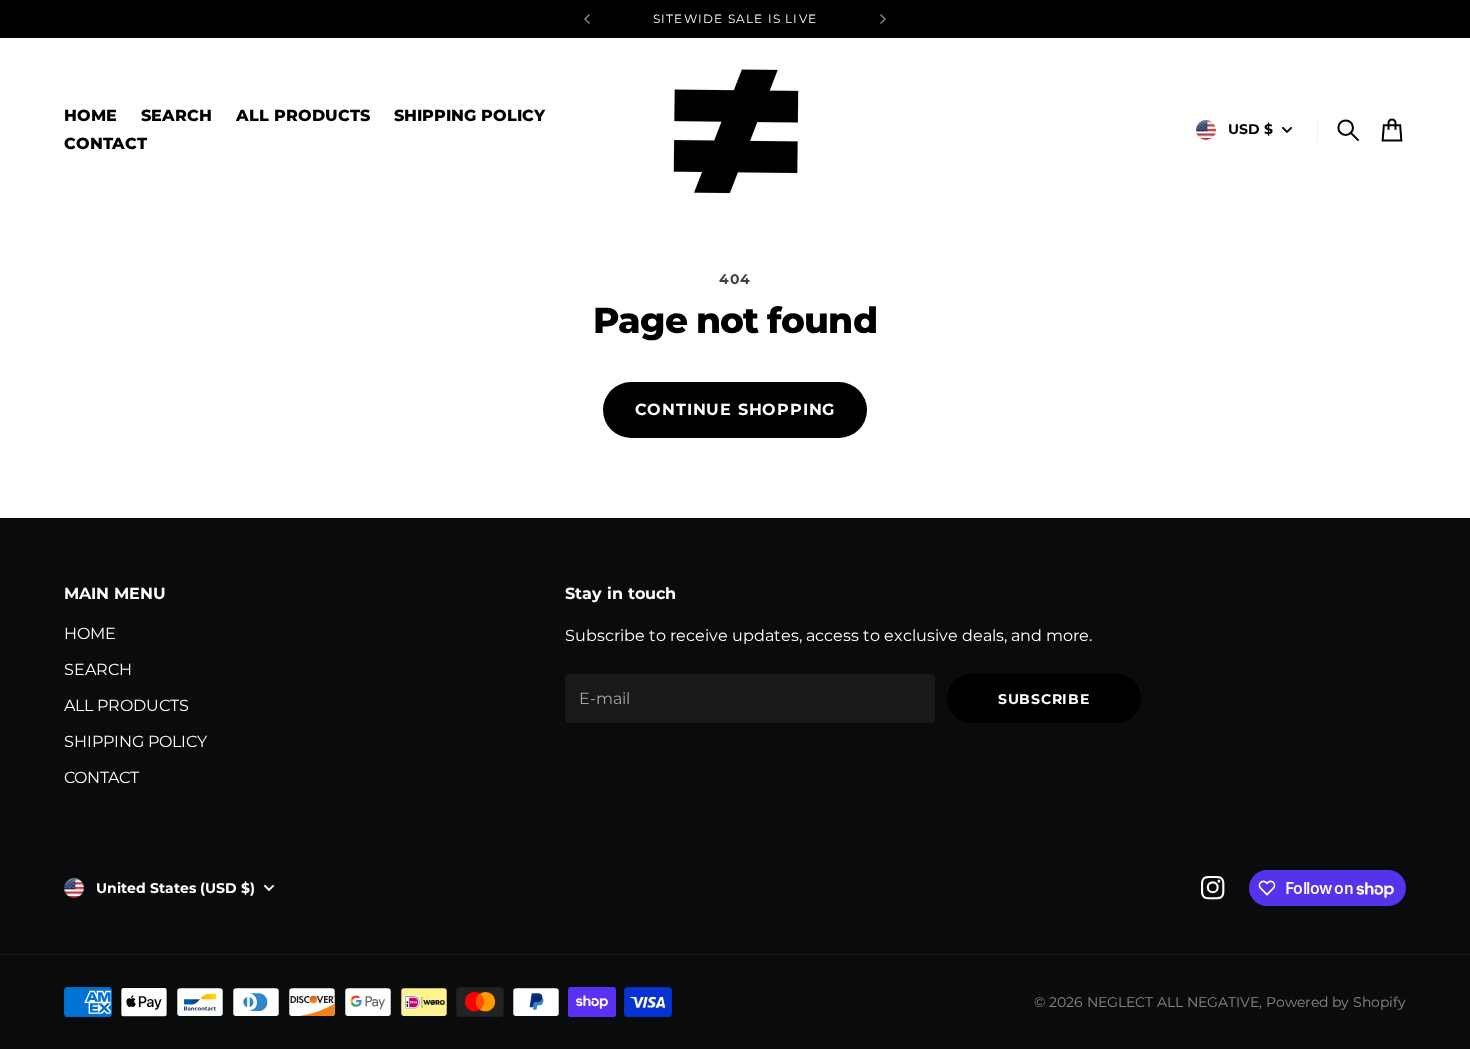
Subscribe (1043, 699)
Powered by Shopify (1336, 1002)
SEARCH (98, 669)
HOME (90, 633)
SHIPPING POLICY (135, 741)
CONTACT (101, 777)
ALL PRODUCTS (126, 705)
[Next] (883, 19)
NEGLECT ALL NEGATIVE (1173, 1002)
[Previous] (587, 19)
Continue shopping (735, 409)
